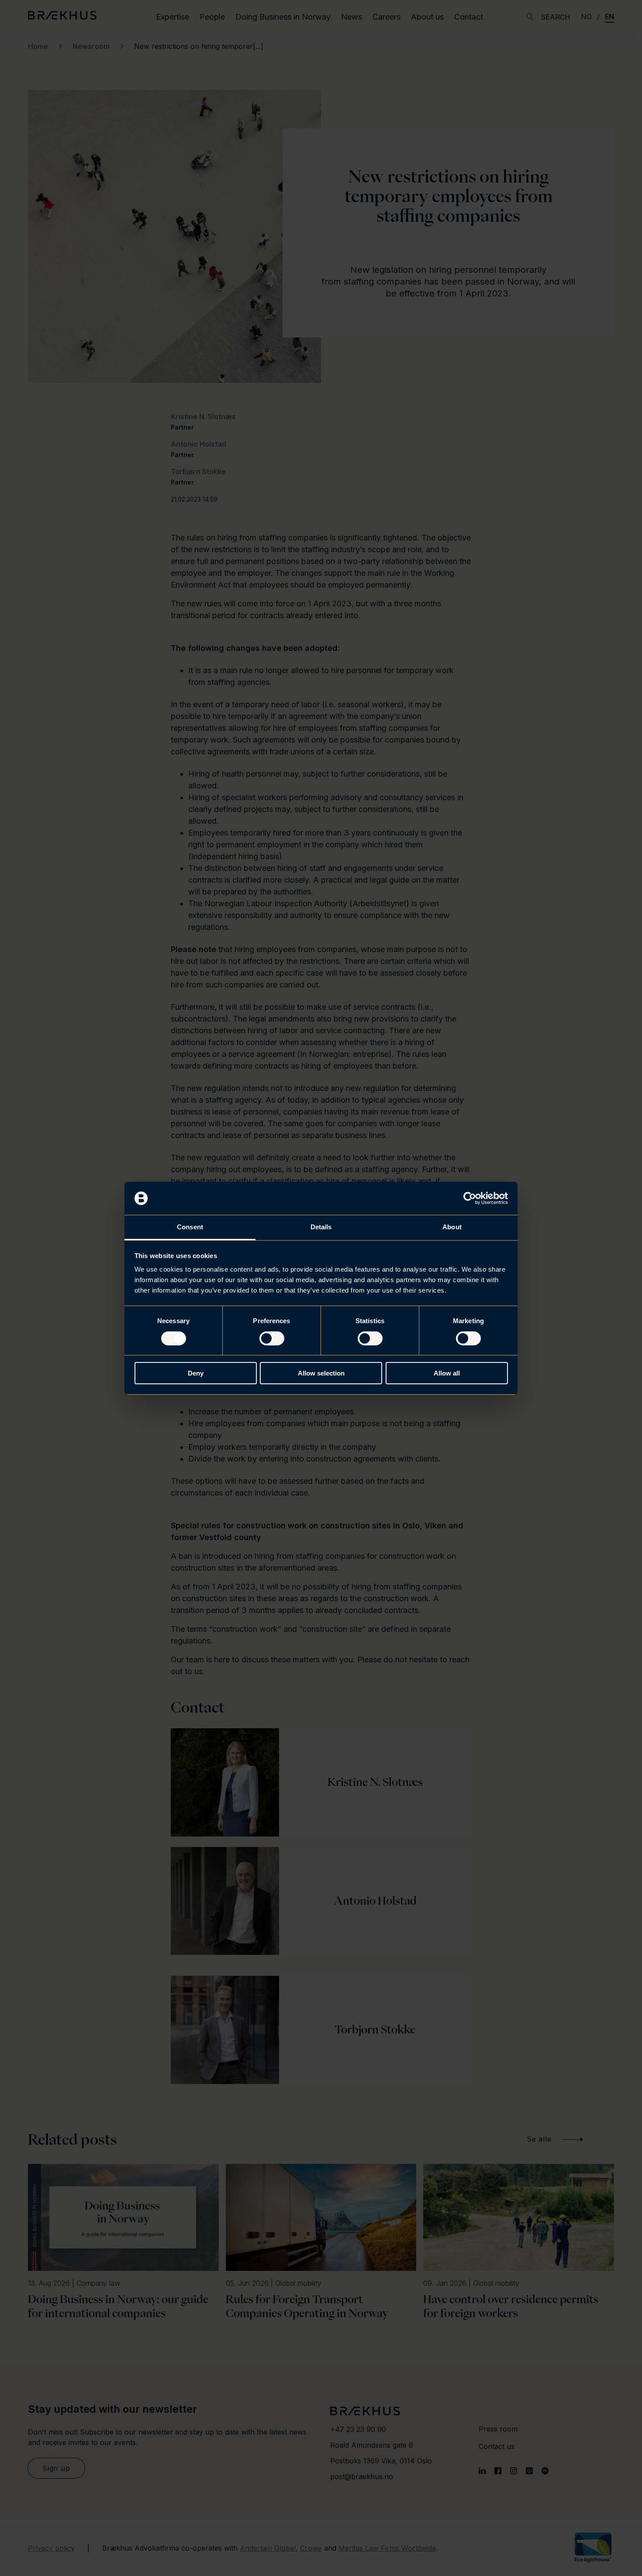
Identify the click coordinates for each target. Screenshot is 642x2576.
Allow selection (321, 1373)
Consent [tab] (190, 1227)
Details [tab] (321, 1227)
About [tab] (452, 1227)
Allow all (447, 1373)
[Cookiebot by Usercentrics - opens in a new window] (470, 1198)
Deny (196, 1373)
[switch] (272, 1338)
